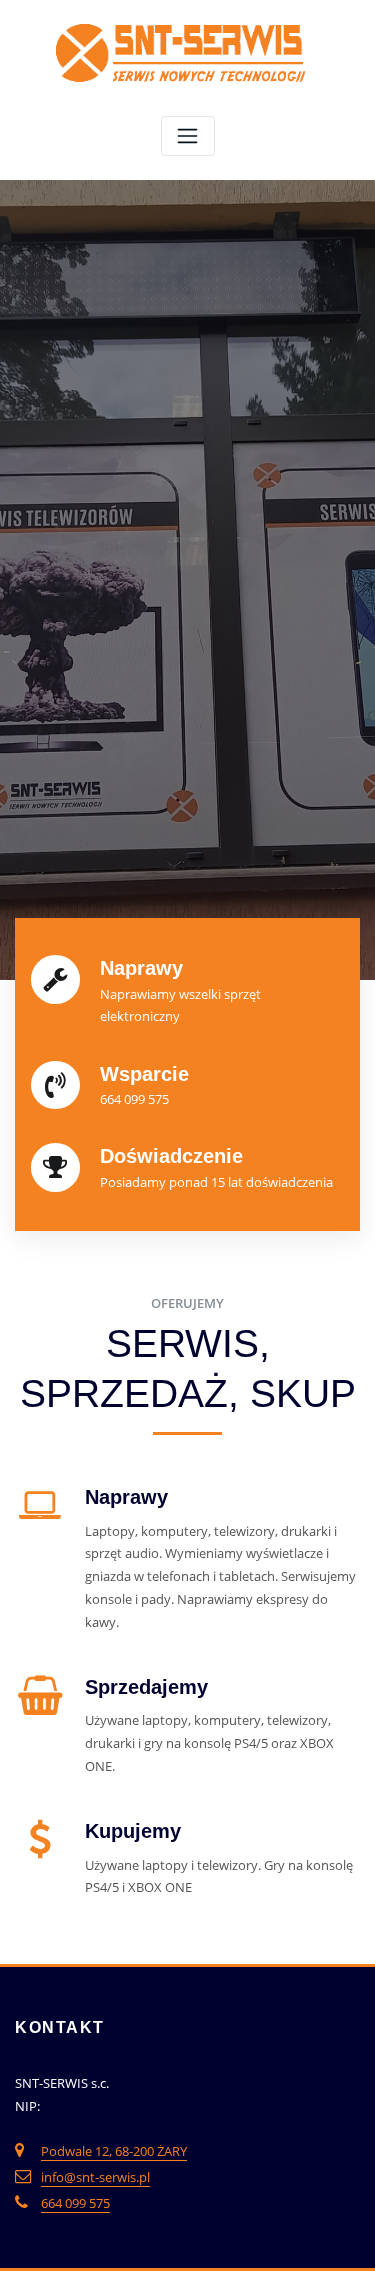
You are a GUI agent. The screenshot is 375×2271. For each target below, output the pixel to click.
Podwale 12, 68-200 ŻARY (114, 2151)
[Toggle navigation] (188, 136)
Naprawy (126, 1497)
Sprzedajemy (146, 1687)
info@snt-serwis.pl (95, 2177)
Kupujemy (133, 1831)
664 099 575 (75, 2203)
